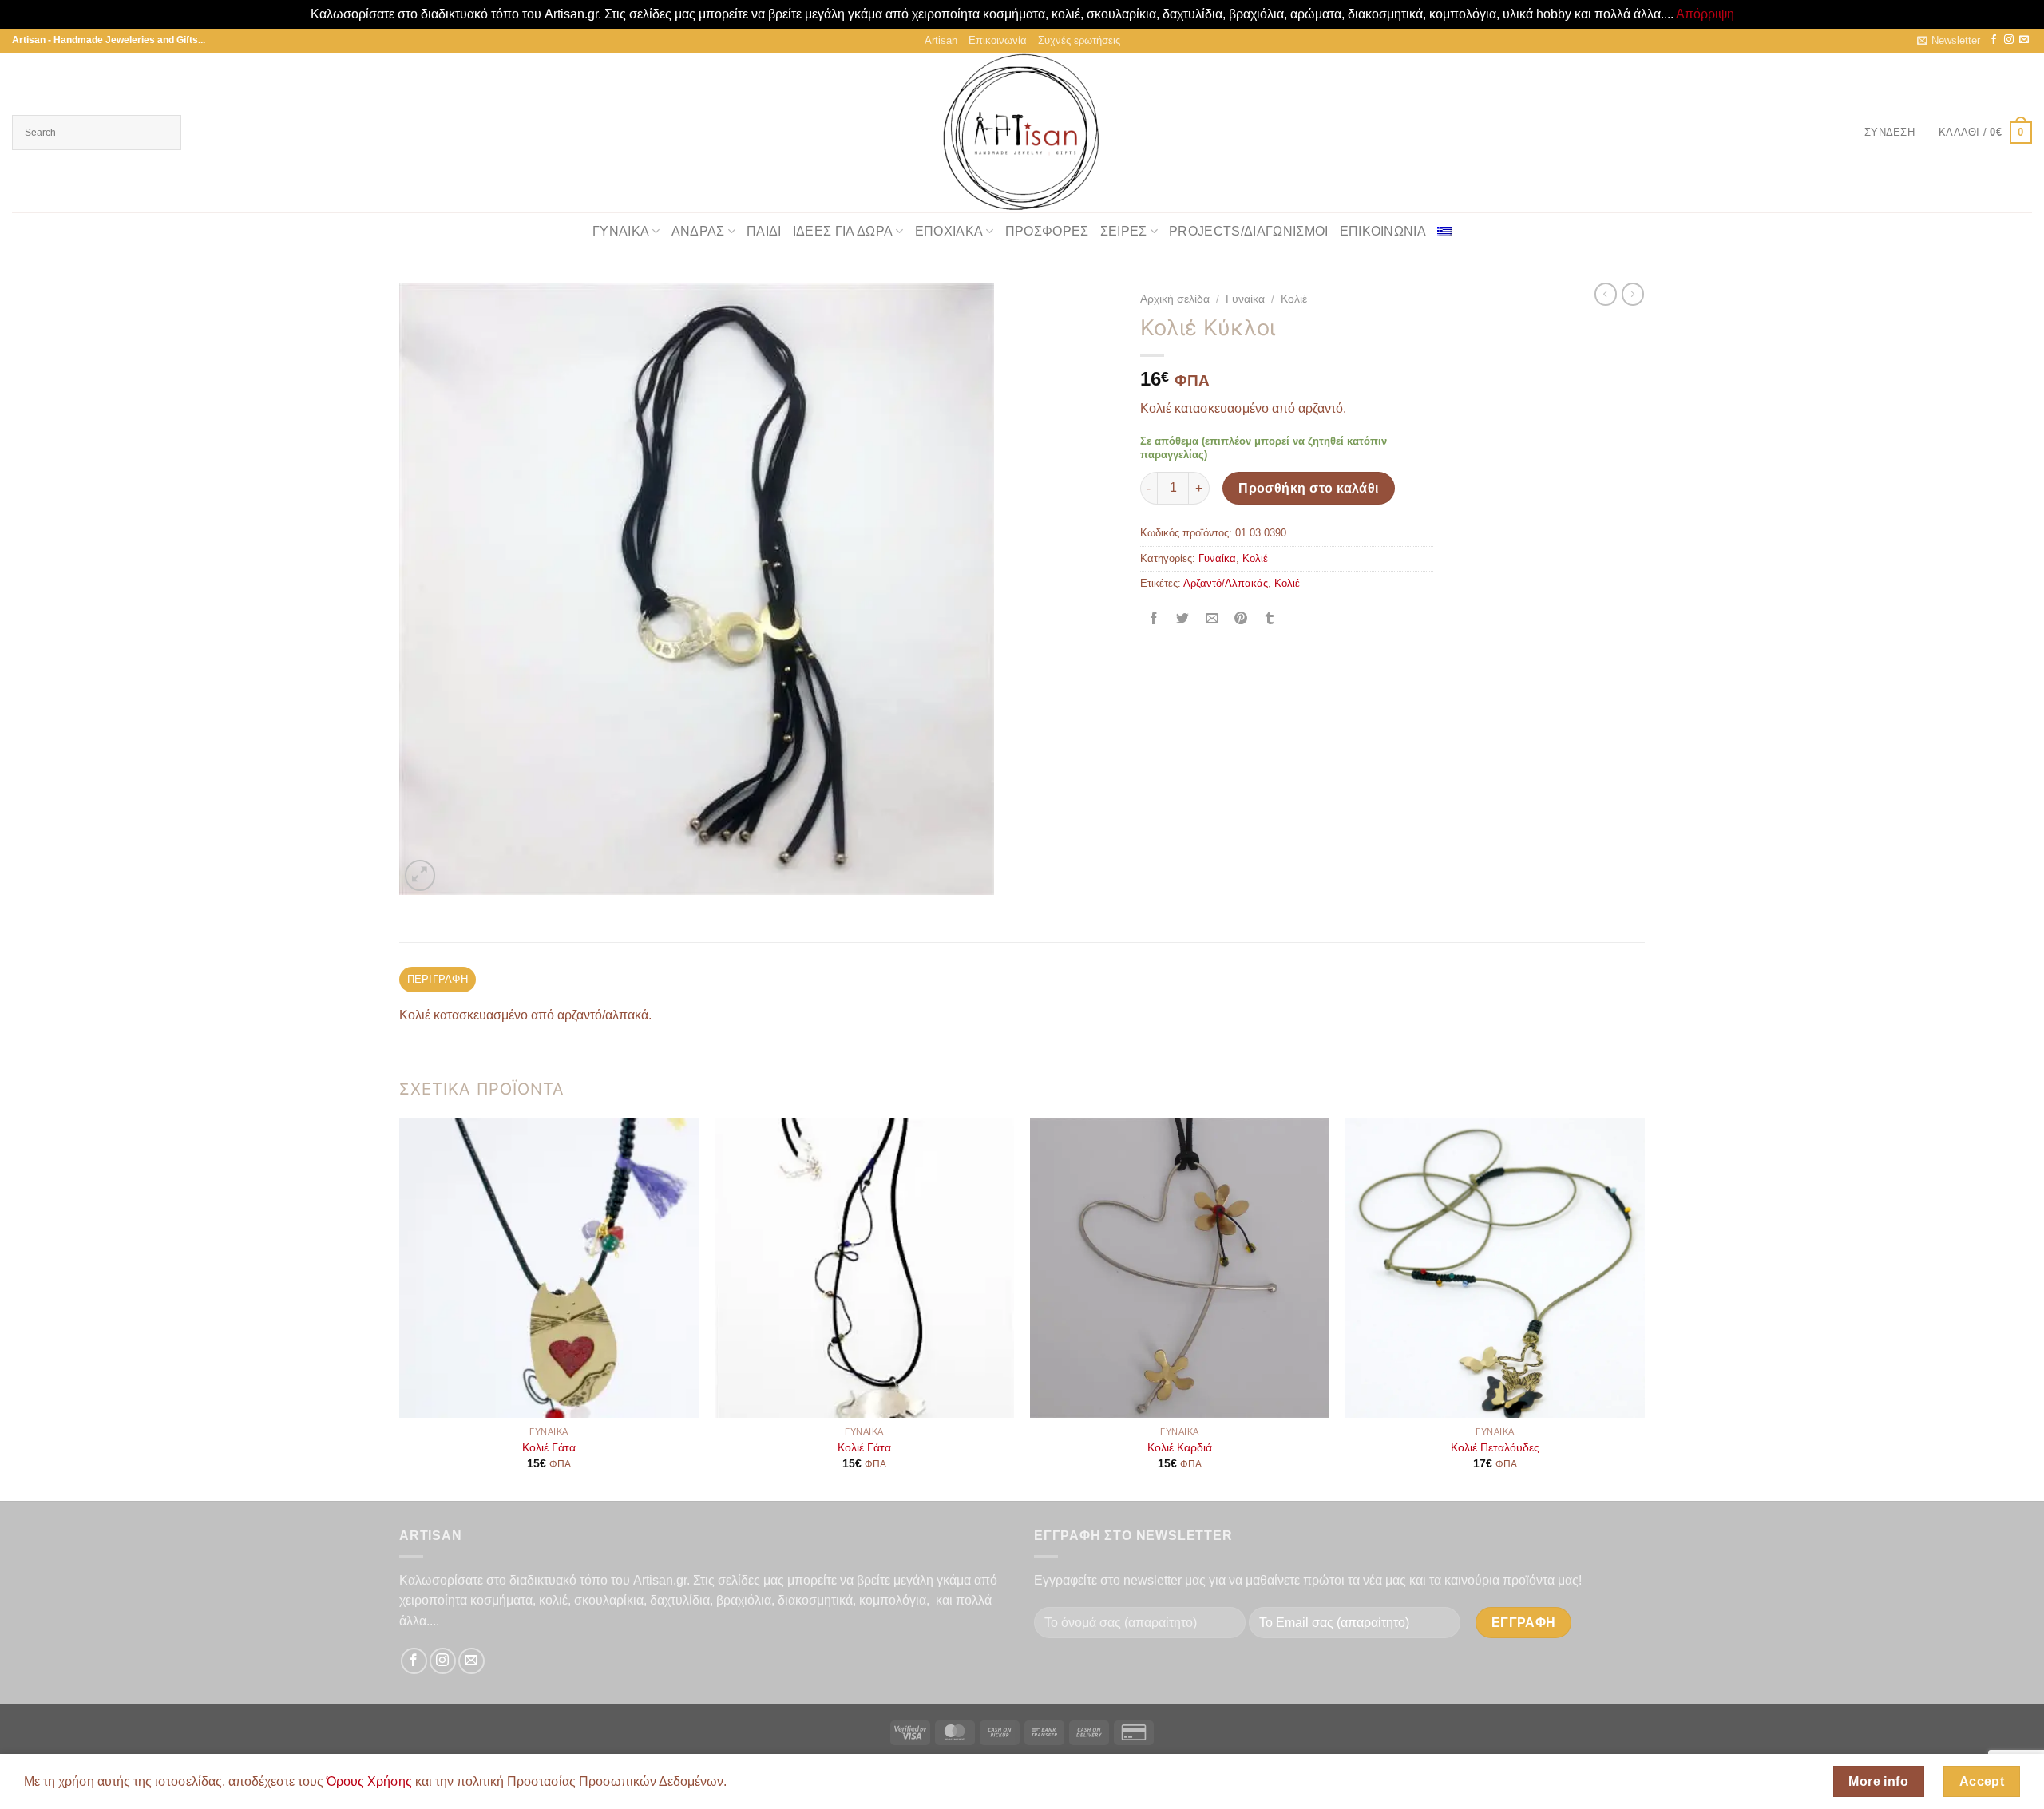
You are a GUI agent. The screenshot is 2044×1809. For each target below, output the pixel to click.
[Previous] (400, 1308)
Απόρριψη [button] (1705, 14)
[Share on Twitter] (1183, 620)
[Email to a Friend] (1212, 620)
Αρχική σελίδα (1175, 299)
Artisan (941, 40)
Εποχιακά (949, 231)
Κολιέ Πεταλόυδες (1495, 1447)
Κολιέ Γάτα (549, 1447)
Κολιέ (1294, 299)
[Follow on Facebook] (1994, 40)
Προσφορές (1047, 231)
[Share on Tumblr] (1270, 620)
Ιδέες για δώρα (843, 231)
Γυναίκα (621, 231)
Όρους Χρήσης (369, 1781)
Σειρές (1124, 231)
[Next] (1644, 1308)
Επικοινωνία (998, 40)
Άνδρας (698, 231)
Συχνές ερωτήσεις (1079, 40)
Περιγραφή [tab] (438, 979)
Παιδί (764, 231)
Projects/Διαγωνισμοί (1248, 231)
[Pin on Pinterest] (1240, 620)
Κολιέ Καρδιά (1180, 1447)
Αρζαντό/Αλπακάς (1226, 583)
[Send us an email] (2024, 40)
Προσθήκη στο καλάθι (1309, 488)
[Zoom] (420, 875)
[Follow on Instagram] (2009, 40)
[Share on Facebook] (1154, 620)
